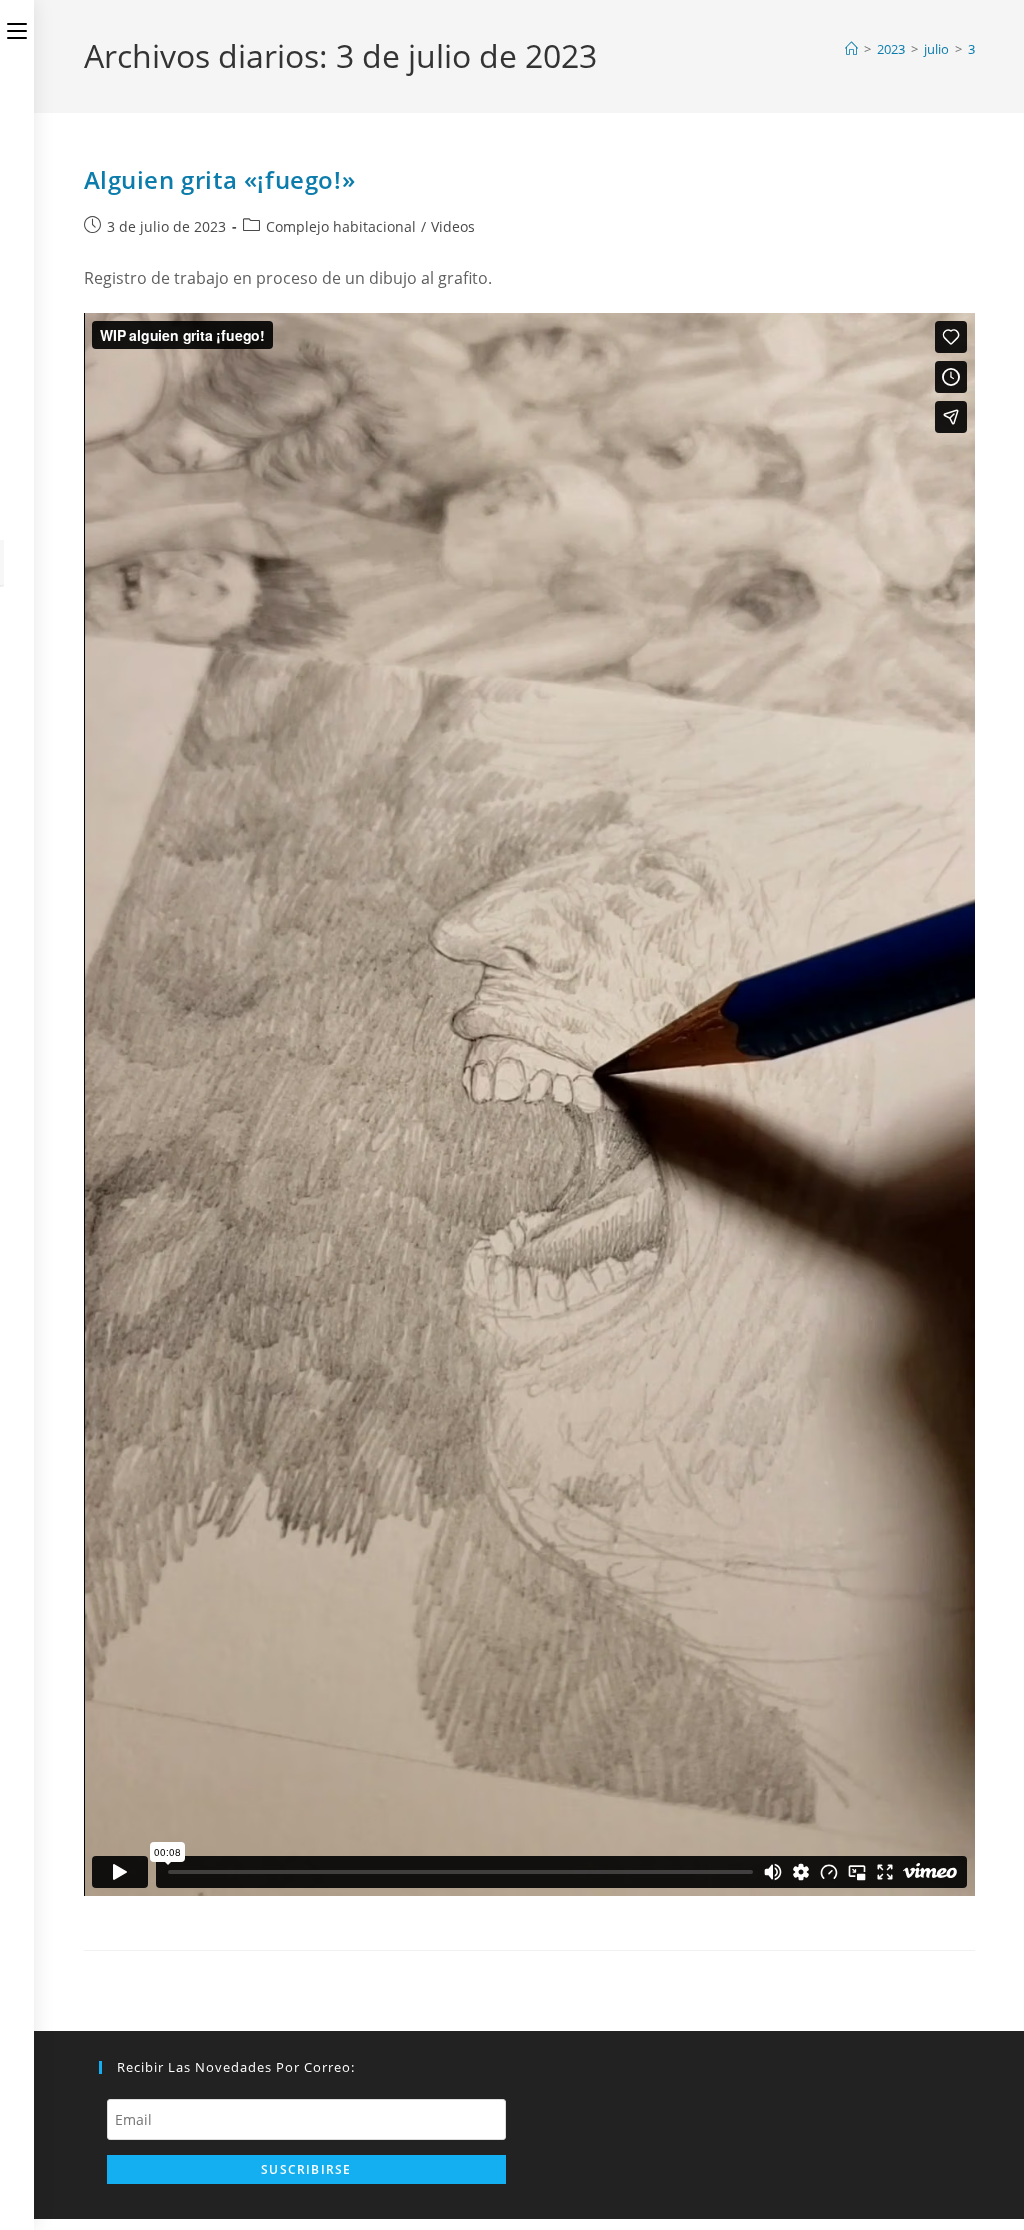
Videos (453, 226)
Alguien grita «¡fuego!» (220, 179)
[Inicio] (851, 49)
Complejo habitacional (341, 226)
